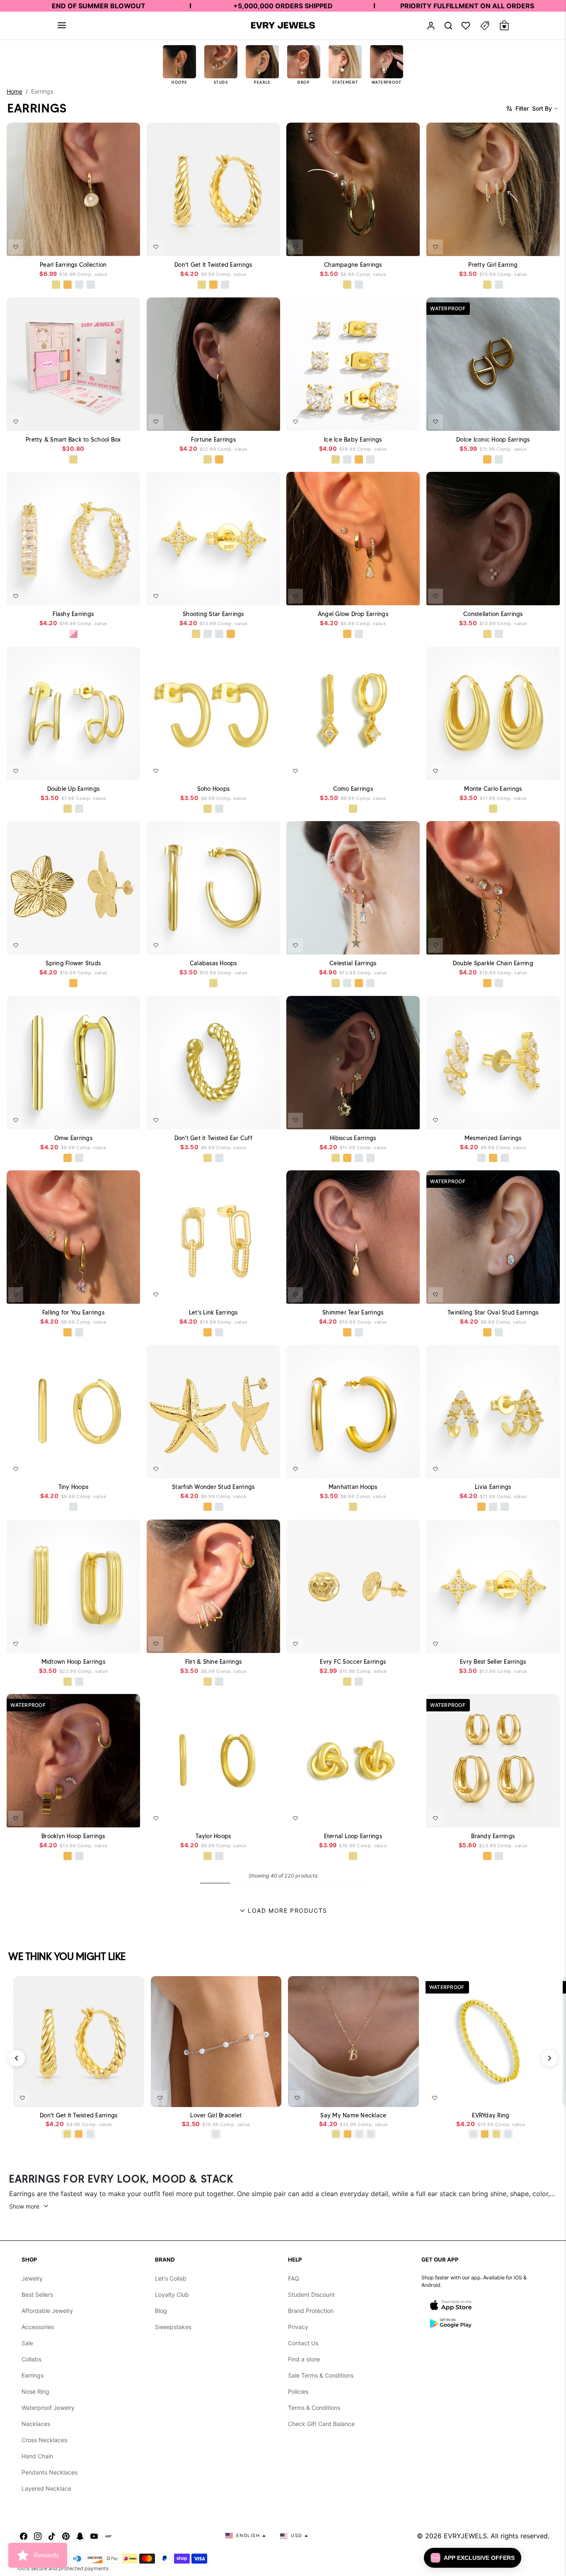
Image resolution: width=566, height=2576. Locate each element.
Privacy (298, 2327)
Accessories (38, 2327)
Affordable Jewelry (47, 2311)
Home (15, 91)
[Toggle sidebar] (485, 25)
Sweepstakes (173, 2327)
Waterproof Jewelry (48, 2408)
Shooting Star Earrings (213, 614)
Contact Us (303, 2343)
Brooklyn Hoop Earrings (73, 1836)
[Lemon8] (108, 2536)
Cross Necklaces (44, 2440)
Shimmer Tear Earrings (353, 1312)
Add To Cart (111, 244)
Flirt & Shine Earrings (213, 1661)
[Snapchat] (80, 2536)
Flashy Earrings (73, 614)
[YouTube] (94, 2536)
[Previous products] (17, 2058)
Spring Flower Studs (73, 963)
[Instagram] (38, 2536)
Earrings (33, 2375)
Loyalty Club (172, 2294)
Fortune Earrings (213, 439)
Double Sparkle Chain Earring (493, 963)
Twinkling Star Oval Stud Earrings (493, 1312)
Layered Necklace (46, 2488)
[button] (62, 25)
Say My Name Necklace (353, 2116)
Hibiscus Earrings (353, 1138)
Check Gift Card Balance (321, 2424)
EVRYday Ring (491, 2116)
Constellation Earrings (493, 614)
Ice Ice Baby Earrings (353, 439)
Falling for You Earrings (73, 1312)
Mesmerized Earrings (493, 1138)
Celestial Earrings (353, 963)
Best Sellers (37, 2294)
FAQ (294, 2278)
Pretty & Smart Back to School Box (73, 439)
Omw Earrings (73, 1138)
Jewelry (32, 2278)
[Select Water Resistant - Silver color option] (91, 285)
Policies (298, 2391)
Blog (161, 2311)
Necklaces (36, 2424)
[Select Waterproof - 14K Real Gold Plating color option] (73, 459)
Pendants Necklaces (50, 2472)
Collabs (31, 2359)
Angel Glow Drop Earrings (353, 614)
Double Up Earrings (74, 788)
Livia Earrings (493, 1487)
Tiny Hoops (74, 1487)
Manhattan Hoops (353, 1487)
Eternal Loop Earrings (353, 1836)
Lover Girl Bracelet (216, 2116)
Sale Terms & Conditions (321, 2375)
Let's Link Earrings (213, 1312)
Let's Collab (171, 2278)
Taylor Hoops (213, 1836)
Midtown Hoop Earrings (73, 1661)
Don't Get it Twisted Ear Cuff (213, 1138)
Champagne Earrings (353, 265)
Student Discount (311, 2294)
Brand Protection (311, 2311)
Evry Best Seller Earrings (493, 1661)
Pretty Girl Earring (493, 265)
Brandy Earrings (493, 1836)
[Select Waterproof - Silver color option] (79, 285)
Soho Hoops (213, 788)
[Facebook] (24, 2536)
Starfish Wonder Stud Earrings (213, 1487)
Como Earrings (353, 788)
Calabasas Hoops (213, 963)
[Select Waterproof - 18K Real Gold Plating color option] (68, 285)
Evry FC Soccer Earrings (353, 1661)
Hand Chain (37, 2456)
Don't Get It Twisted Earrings (213, 265)
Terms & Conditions (314, 2408)
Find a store (304, 2359)
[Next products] (549, 2058)
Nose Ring (35, 2391)
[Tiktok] (52, 2536)
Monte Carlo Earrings (493, 788)
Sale (27, 2343)
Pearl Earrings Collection (73, 265)
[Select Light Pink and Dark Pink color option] (73, 634)
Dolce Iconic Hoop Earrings (493, 439)
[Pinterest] (66, 2536)
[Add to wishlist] (16, 247)
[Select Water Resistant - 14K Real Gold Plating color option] (56, 285)
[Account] (431, 25)
